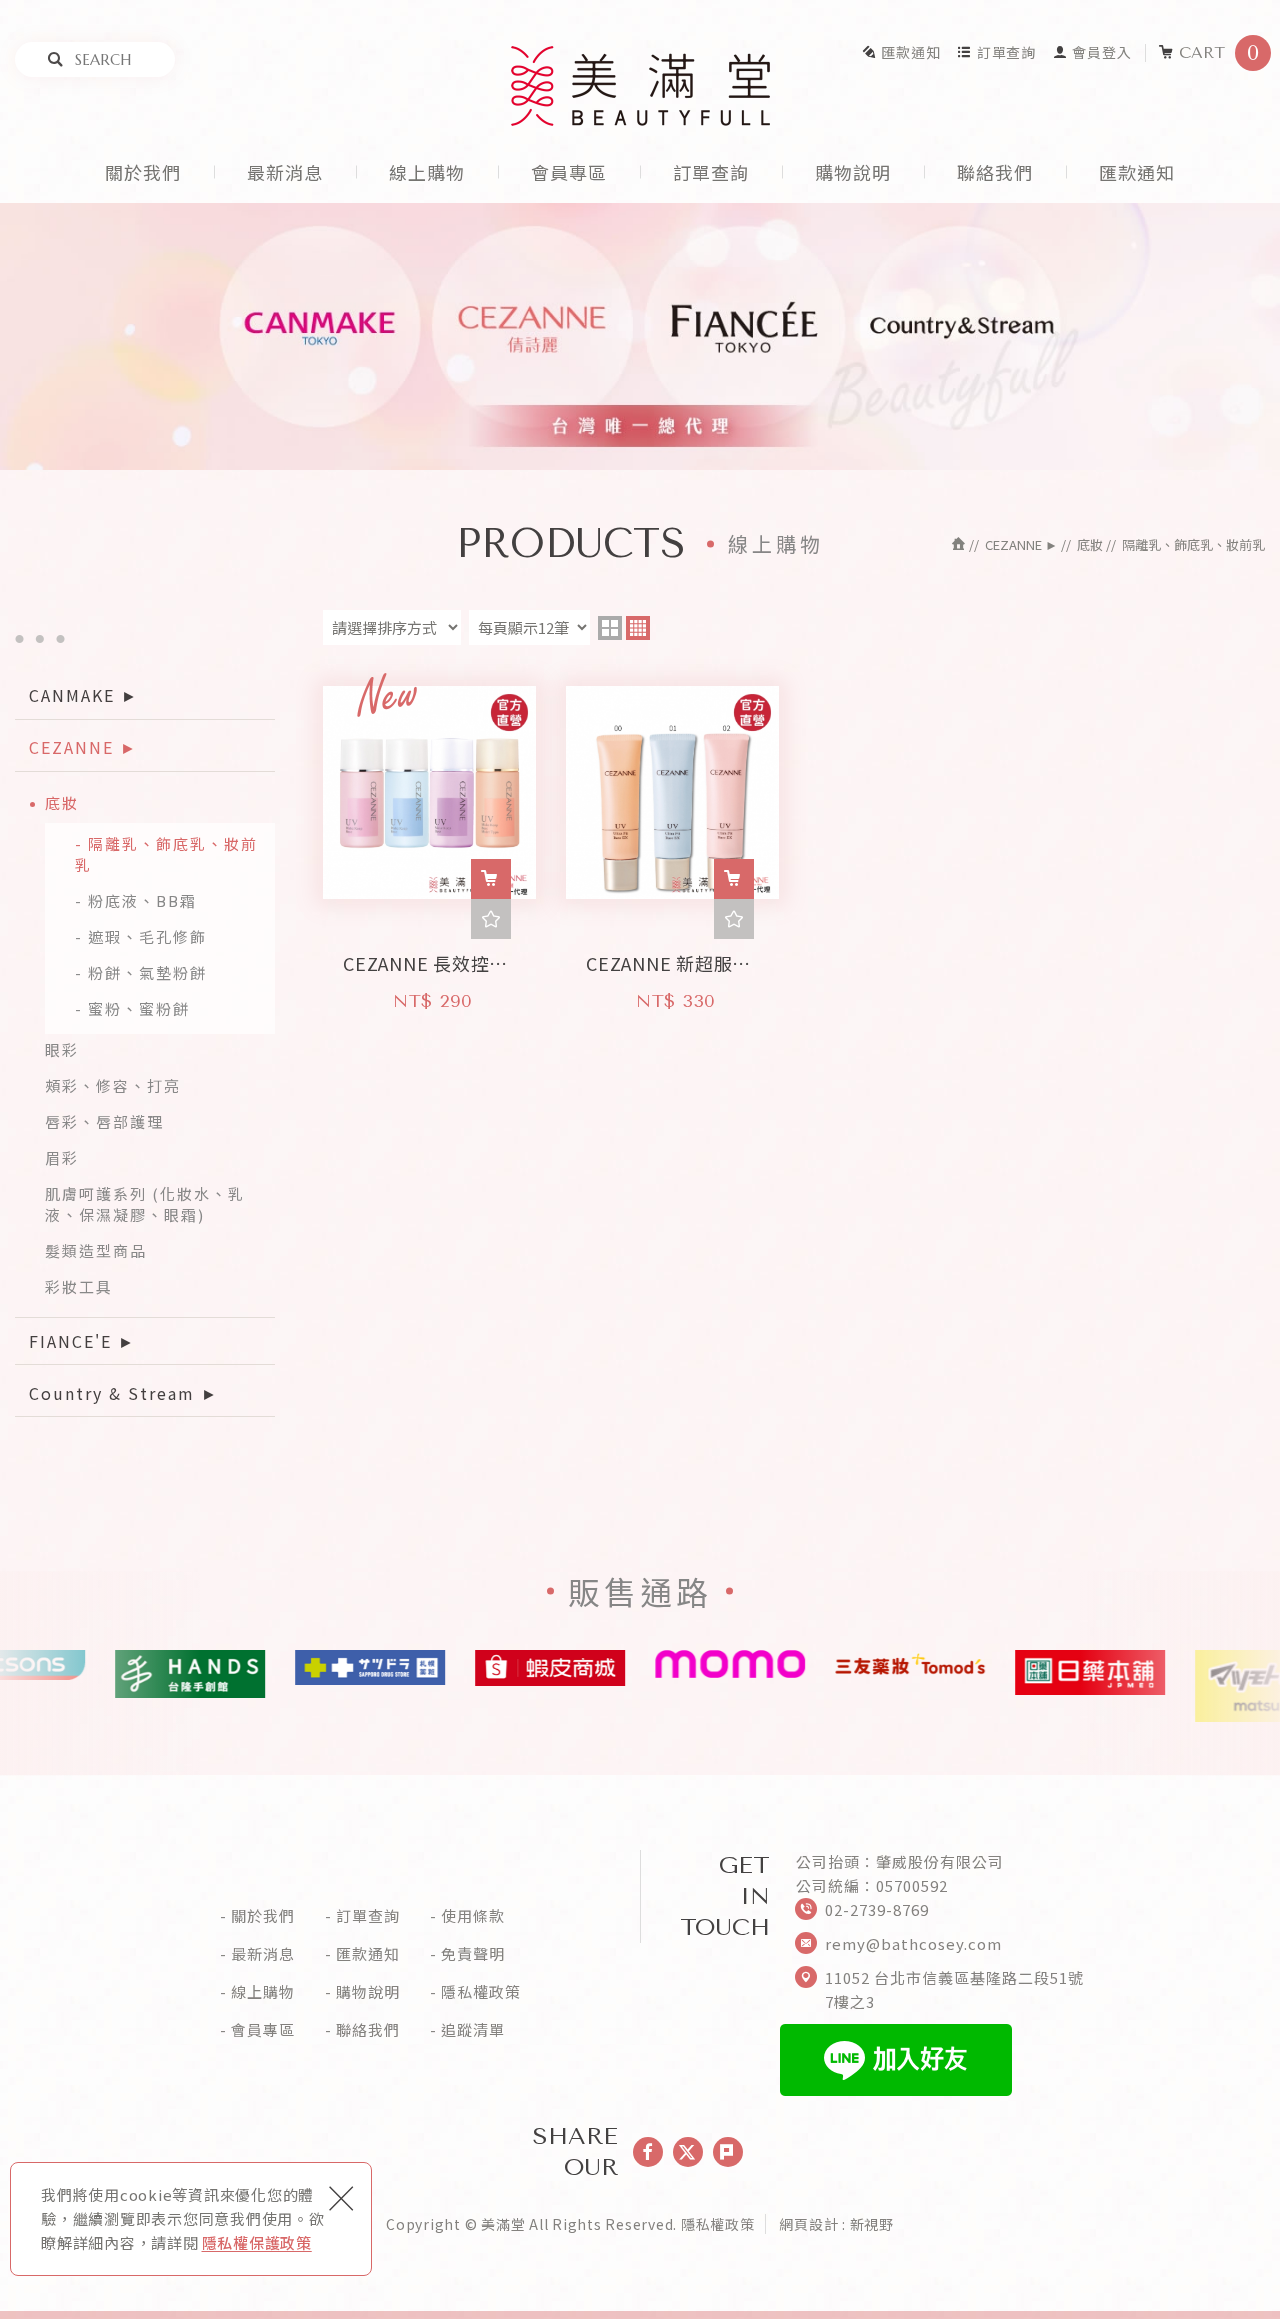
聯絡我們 (995, 172)
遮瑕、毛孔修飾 (147, 936)
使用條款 (473, 1916)
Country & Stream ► (124, 1393)
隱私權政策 (481, 1992)
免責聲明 (473, 1954)
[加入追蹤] (491, 919)
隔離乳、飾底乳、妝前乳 (166, 854)
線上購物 (427, 172)
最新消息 (285, 172)
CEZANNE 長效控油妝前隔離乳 (429, 957)
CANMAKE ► (84, 695)
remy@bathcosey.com (913, 1943)
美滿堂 (640, 86)
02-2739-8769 (877, 1909)
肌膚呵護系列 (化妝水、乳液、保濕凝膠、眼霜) (145, 1204)
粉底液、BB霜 (142, 900)
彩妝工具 (79, 1286)
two (610, 628)
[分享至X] (688, 2152)
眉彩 (62, 1157)
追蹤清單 (473, 2030)
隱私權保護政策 (257, 2242)
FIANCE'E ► (82, 1341)
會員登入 (1101, 52)
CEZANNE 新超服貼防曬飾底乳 (672, 957)
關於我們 (143, 172)
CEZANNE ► (83, 747)
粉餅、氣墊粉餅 (147, 972)
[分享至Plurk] (728, 2152)
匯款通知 (910, 52)
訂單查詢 (1006, 52)
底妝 (62, 802)
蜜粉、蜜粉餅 (139, 1008)
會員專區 (569, 172)
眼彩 (62, 1049)
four (638, 628)
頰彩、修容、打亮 (113, 1085)
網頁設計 (808, 2224)
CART (1219, 53)
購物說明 (853, 172)
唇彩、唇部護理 (104, 1121)
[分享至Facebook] (648, 2152)
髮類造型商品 (96, 1250)
